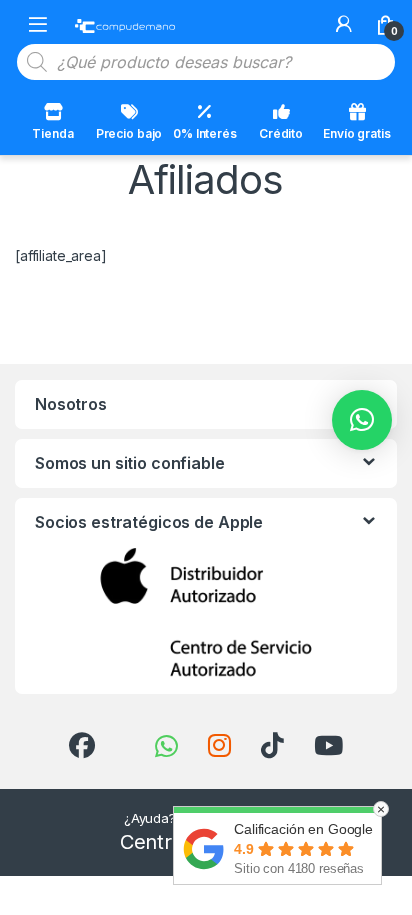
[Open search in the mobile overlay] (206, 62)
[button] (362, 420)
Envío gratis (356, 133)
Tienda (52, 133)
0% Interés (205, 133)
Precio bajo (129, 133)
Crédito (281, 133)
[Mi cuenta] (344, 24)
